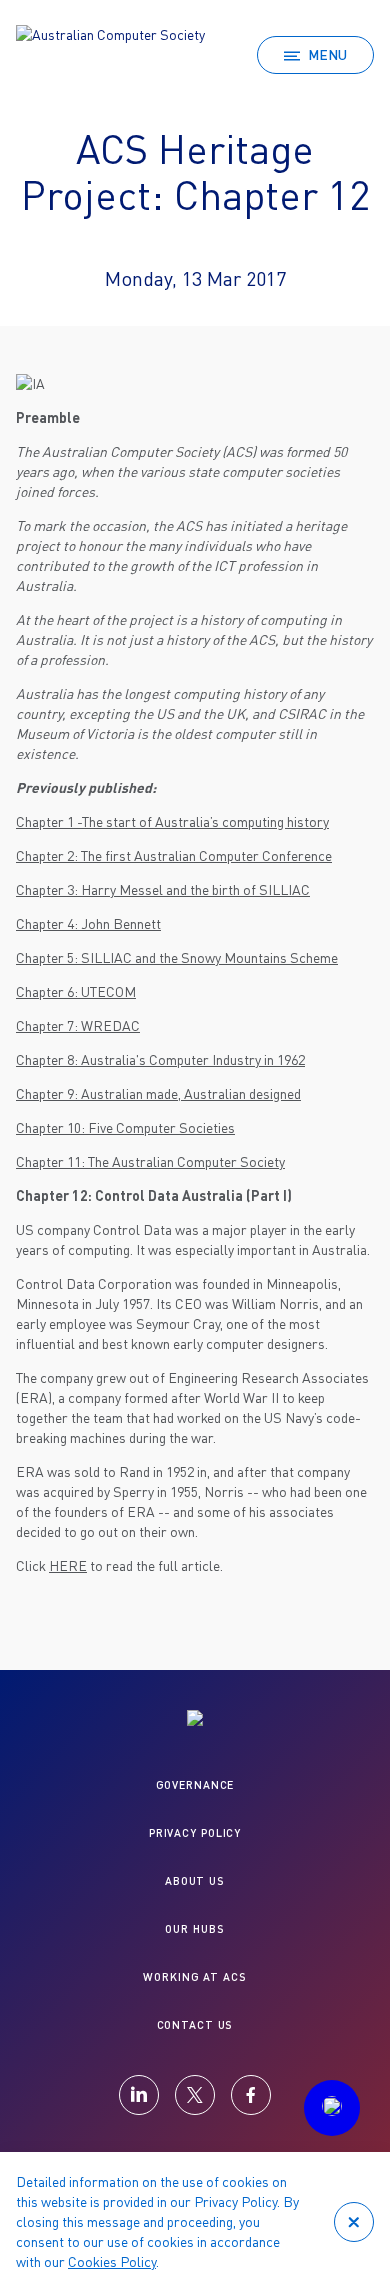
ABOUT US (195, 1880)
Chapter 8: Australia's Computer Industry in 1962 (160, 1059)
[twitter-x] (195, 2095)
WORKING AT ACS (194, 1976)
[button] (332, 2108)
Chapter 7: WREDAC (78, 1025)
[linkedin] (139, 2095)
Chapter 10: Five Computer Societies (125, 1127)
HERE (68, 1565)
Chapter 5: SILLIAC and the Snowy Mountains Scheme (177, 957)
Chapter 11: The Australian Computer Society (150, 1161)
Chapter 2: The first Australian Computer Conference (174, 855)
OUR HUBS (194, 1928)
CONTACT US (195, 2024)
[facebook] (251, 2095)
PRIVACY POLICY (195, 1832)
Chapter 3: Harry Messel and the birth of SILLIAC (163, 889)
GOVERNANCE (195, 1784)
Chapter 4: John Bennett (88, 923)
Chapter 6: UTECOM (76, 991)
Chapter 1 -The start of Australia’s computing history (172, 821)
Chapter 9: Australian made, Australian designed (158, 1093)
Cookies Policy (112, 2261)
